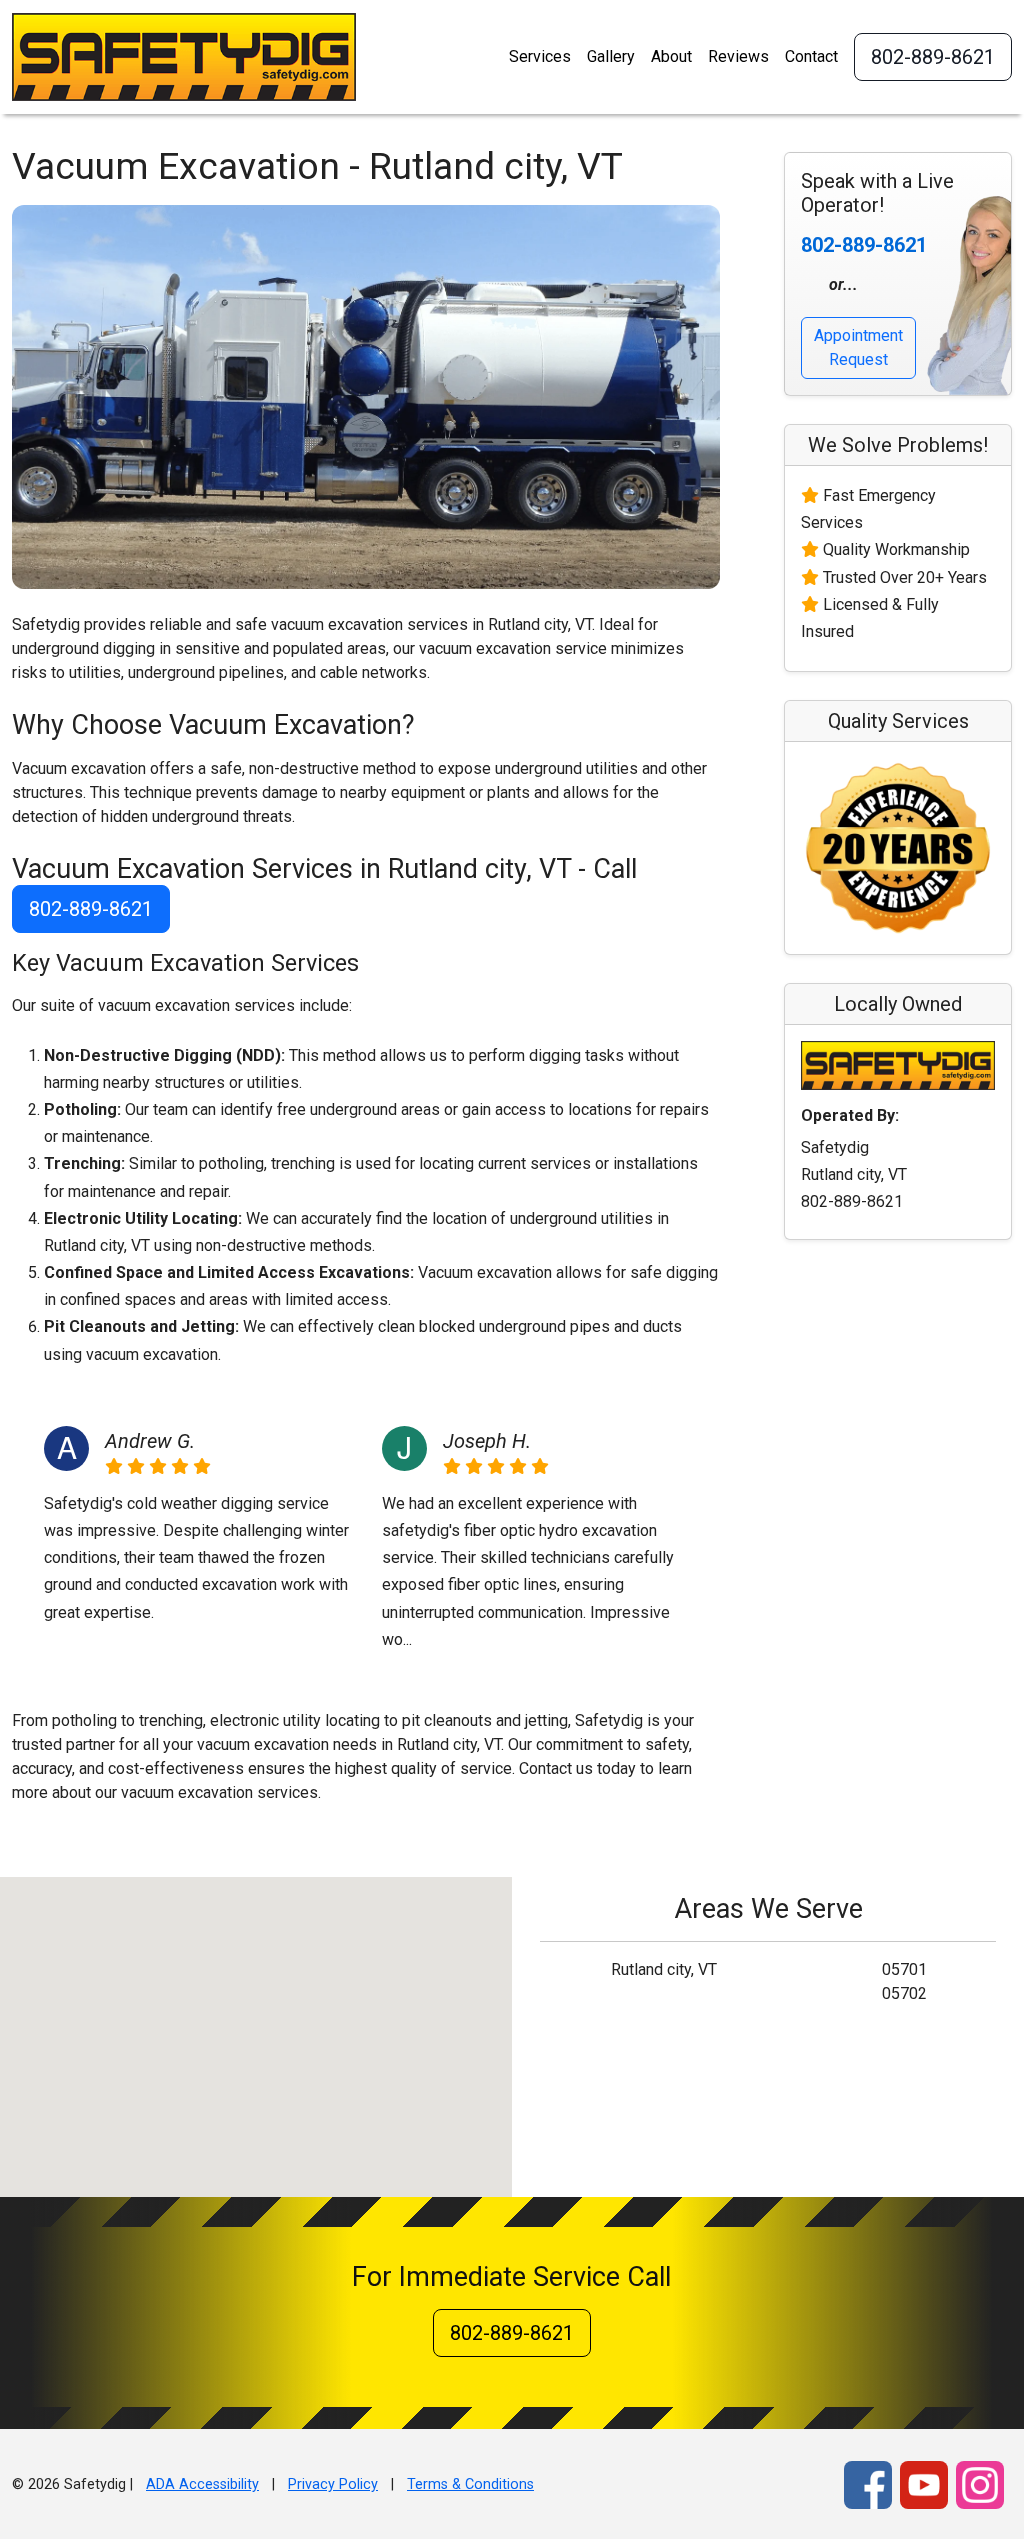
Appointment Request (858, 347)
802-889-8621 (933, 57)
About (671, 56)
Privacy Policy (333, 2484)
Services (540, 56)
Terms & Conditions (470, 2484)
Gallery (611, 56)
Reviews (738, 56)
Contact (811, 56)
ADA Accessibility (202, 2484)
